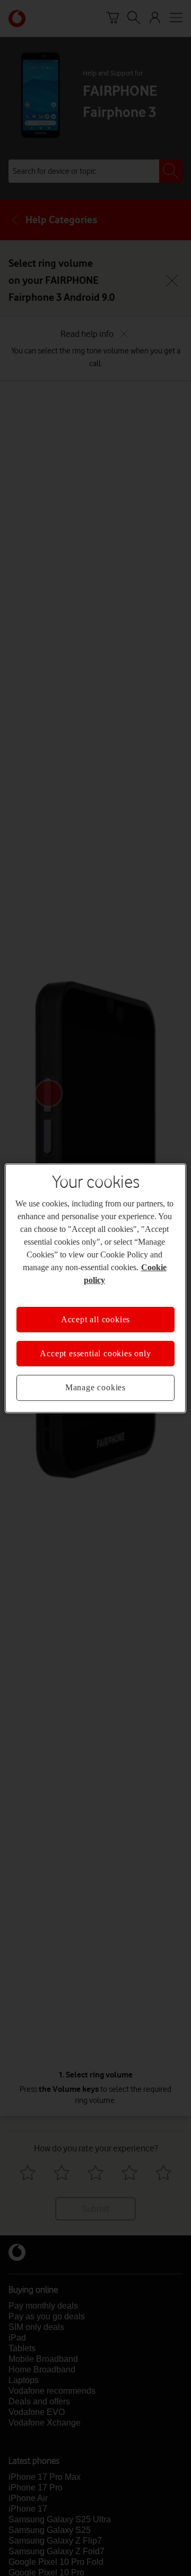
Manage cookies (95, 1387)
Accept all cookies (95, 1319)
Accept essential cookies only (95, 1353)
